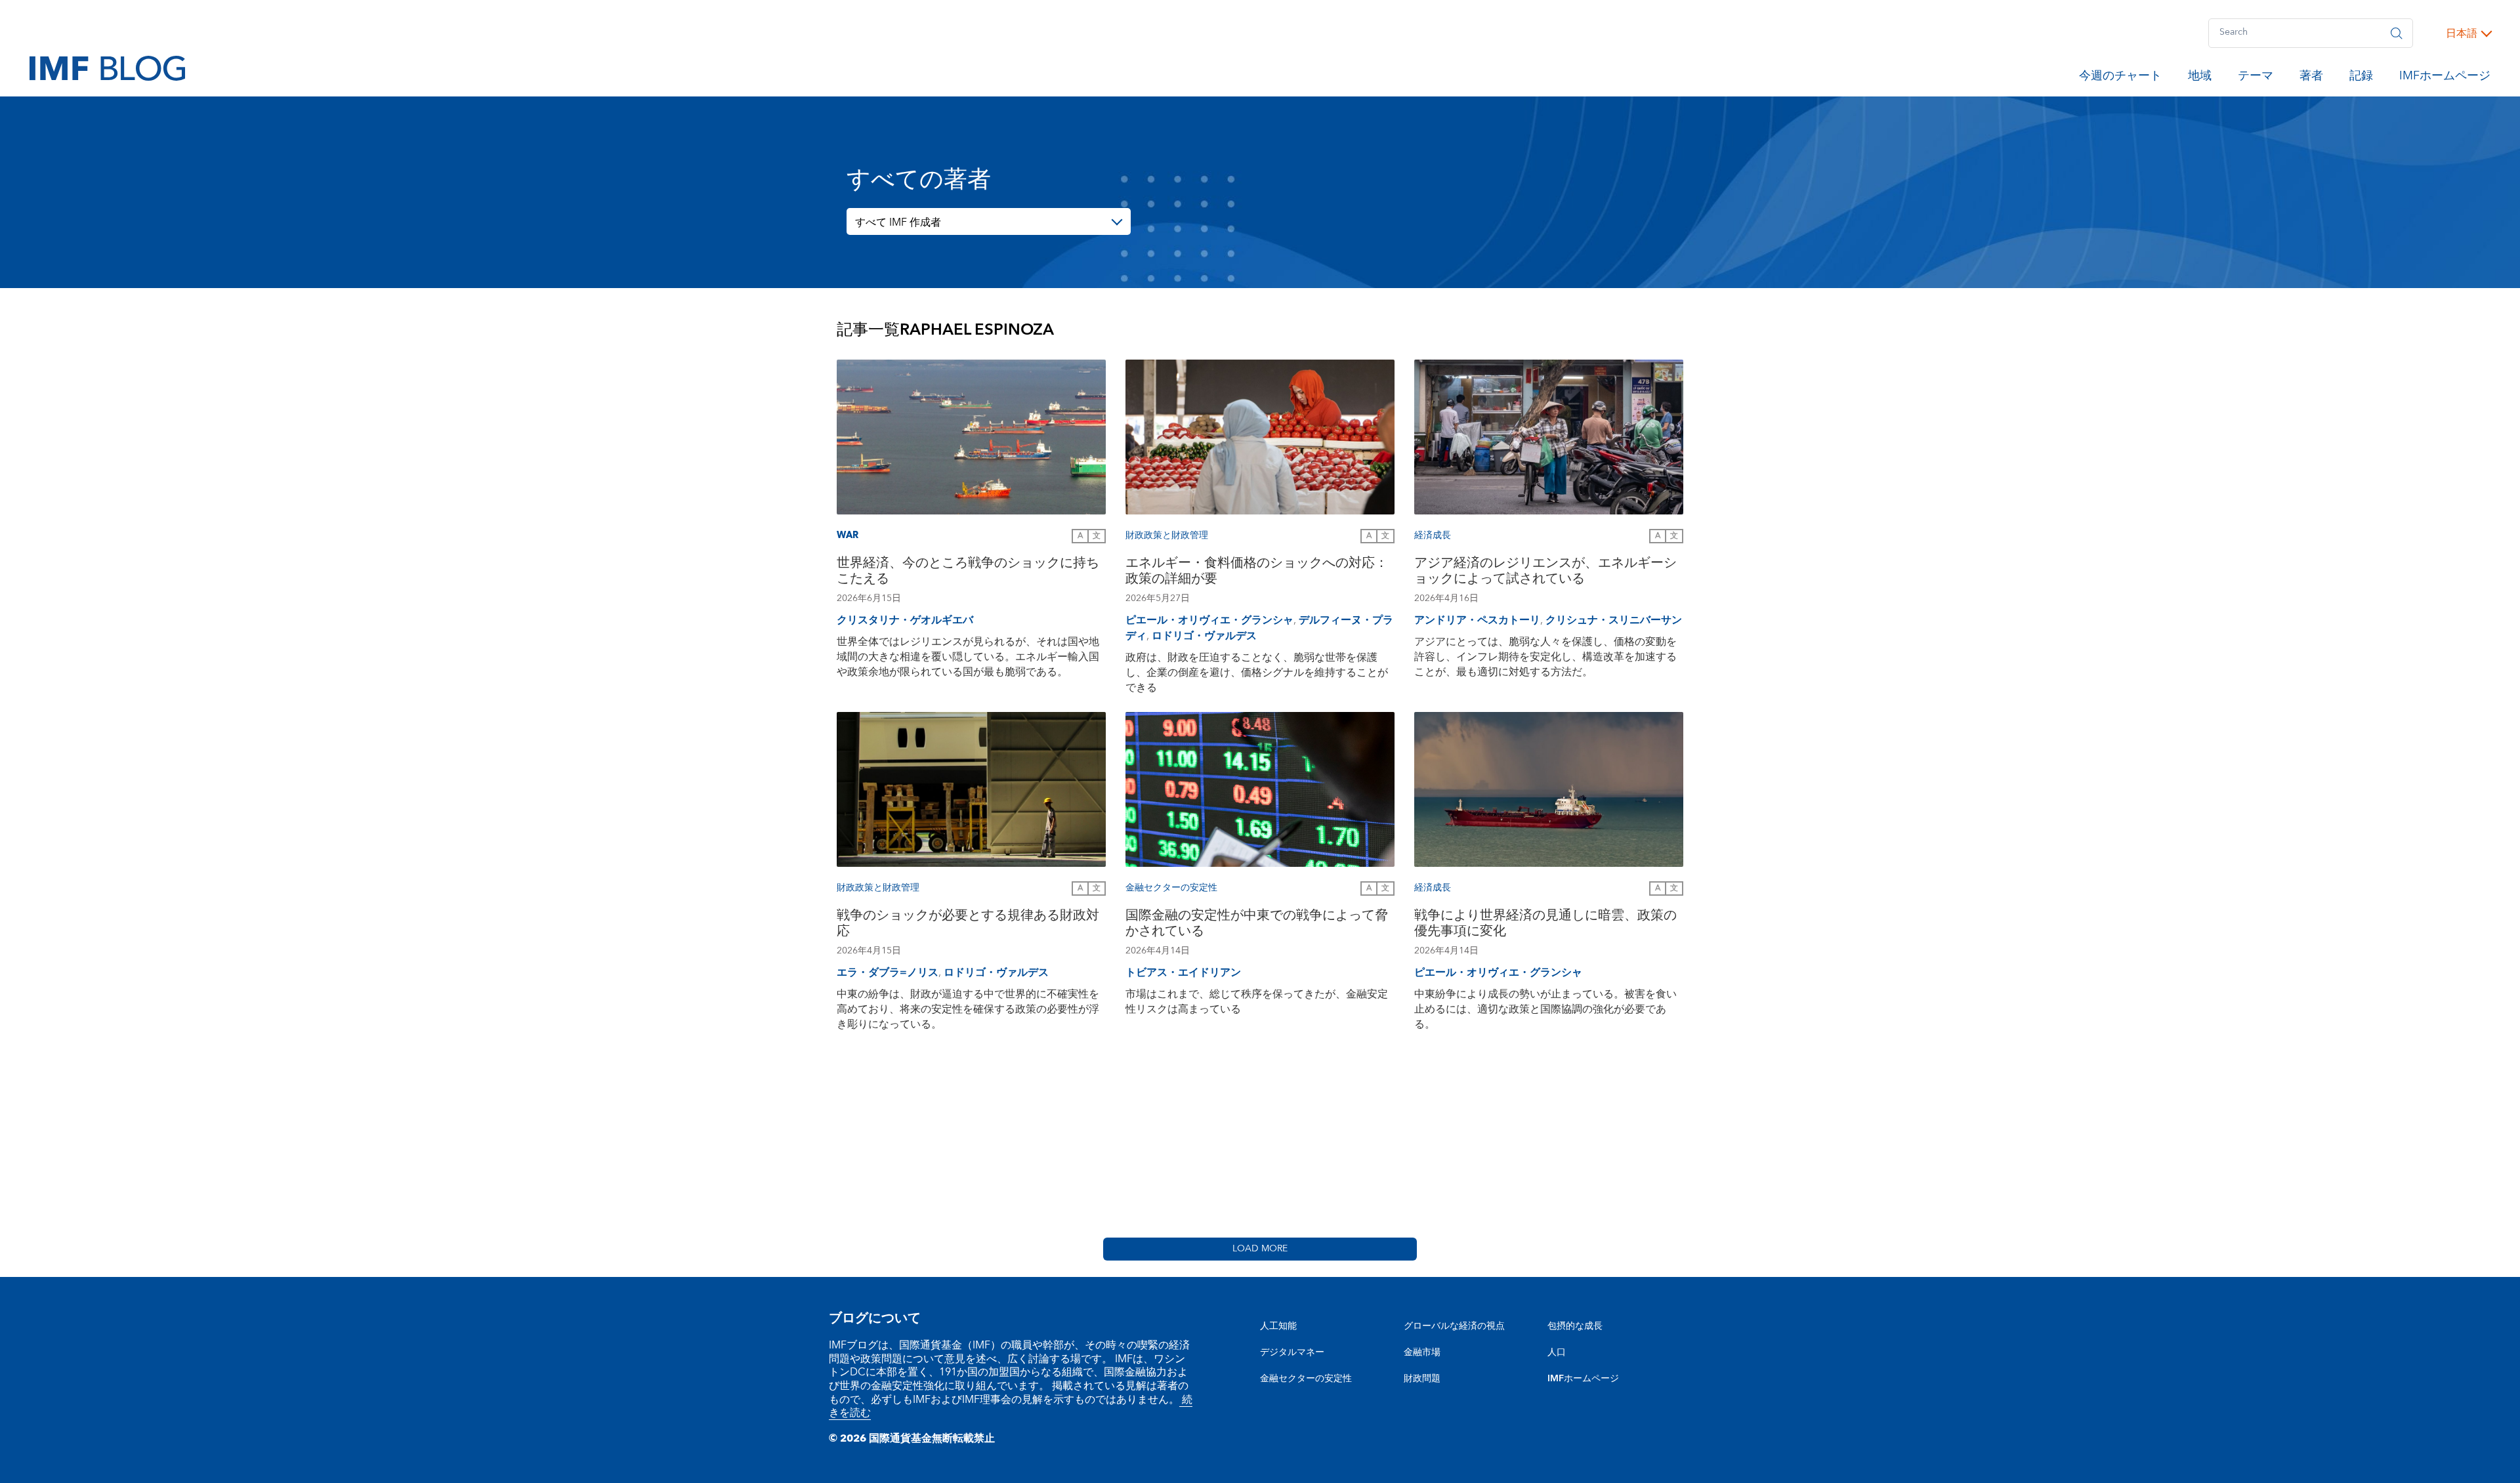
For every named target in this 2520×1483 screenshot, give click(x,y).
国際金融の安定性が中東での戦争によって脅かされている (1257, 925)
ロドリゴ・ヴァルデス (1204, 636)
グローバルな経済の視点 (1454, 1326)
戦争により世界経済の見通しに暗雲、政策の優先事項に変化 (1545, 925)
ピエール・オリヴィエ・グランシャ (1209, 620)
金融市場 (1422, 1352)
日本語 (2462, 33)
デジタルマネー (1292, 1352)
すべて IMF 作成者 (898, 222)
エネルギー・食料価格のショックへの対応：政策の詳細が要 (1257, 573)
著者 (2311, 78)
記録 (2361, 78)
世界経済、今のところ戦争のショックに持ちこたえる (968, 573)
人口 (1557, 1352)
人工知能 (1278, 1326)
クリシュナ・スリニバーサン (1614, 620)
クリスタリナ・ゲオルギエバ (905, 620)
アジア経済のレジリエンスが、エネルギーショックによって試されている (1545, 573)
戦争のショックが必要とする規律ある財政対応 (968, 925)
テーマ (2256, 78)
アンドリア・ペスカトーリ (1477, 620)
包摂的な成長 (1575, 1326)
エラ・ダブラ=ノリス (888, 972)
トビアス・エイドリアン (1183, 972)
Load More (1260, 1249)
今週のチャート (2120, 78)
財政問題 (1422, 1379)
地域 (2200, 78)
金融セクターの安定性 (1306, 1379)
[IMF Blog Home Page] (107, 68)
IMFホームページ (2445, 78)
